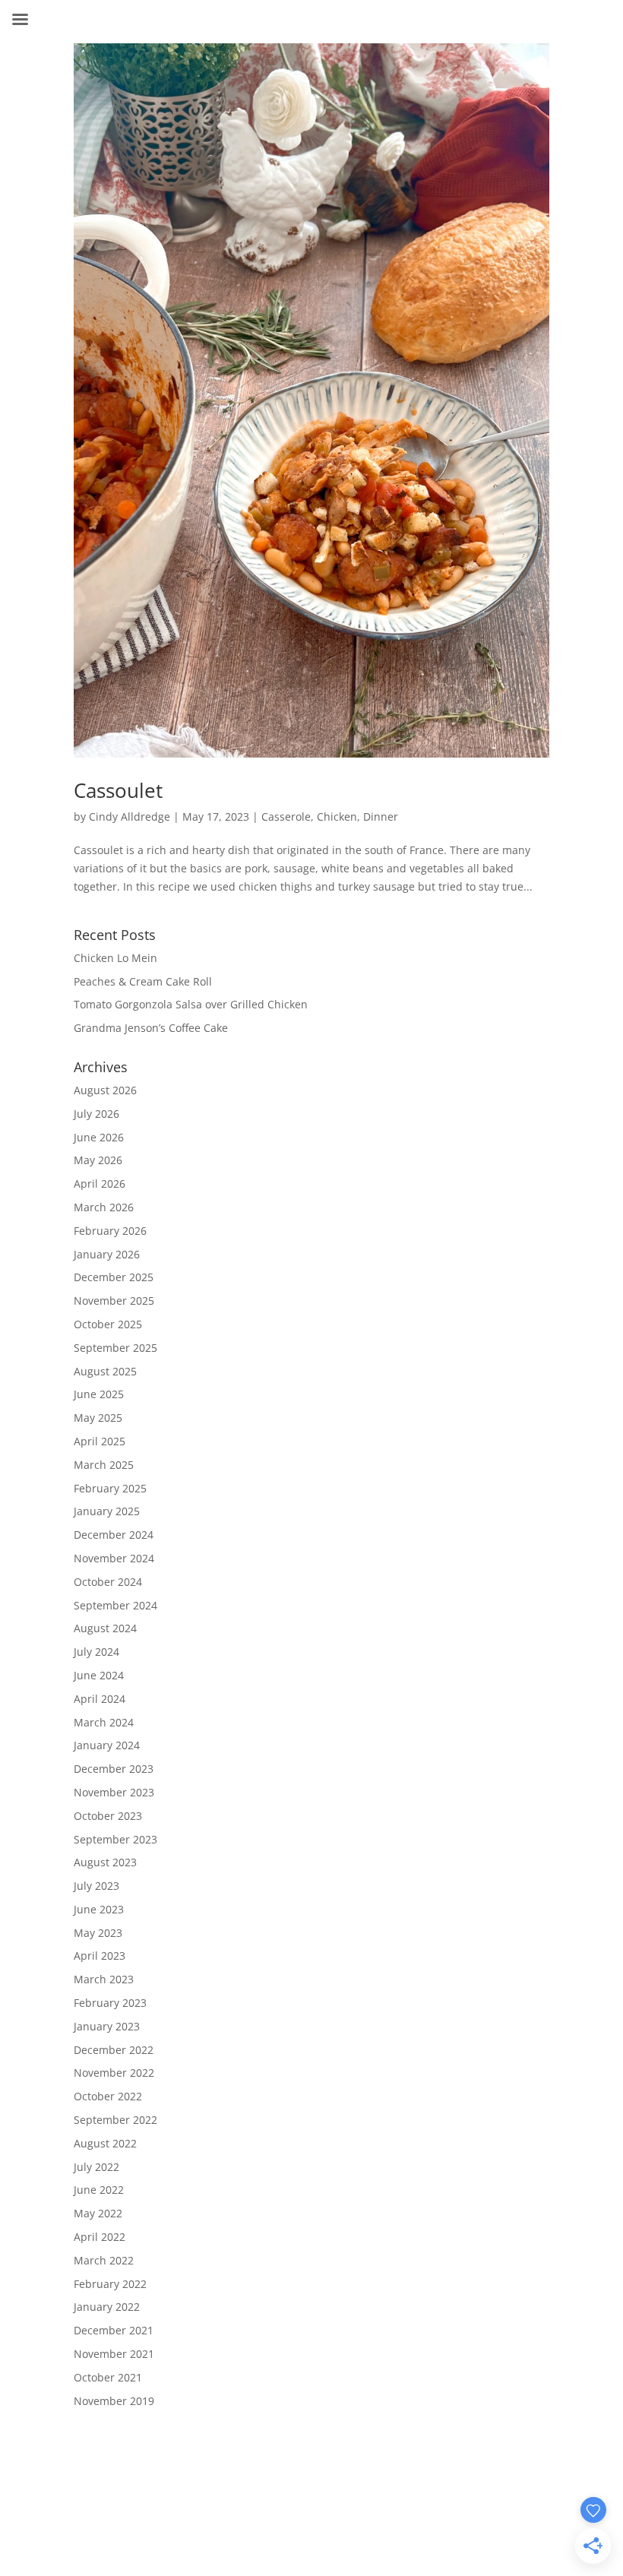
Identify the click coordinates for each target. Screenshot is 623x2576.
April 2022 (100, 2237)
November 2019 (114, 2401)
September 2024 (115, 1605)
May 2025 (98, 1418)
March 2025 (104, 1465)
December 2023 (114, 1769)
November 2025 (114, 1301)
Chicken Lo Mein (115, 958)
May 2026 (98, 1160)
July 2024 (96, 1652)
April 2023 (100, 1956)
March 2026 (104, 1207)
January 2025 (107, 1511)
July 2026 (96, 1114)
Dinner (381, 816)
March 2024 (104, 1722)
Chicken (337, 816)
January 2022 (107, 2307)
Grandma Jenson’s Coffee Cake (151, 1028)
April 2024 (100, 1699)
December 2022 (114, 2050)
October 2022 (108, 2096)
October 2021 (108, 2377)
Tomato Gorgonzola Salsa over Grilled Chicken (191, 1004)
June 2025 (99, 1394)
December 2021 (114, 2330)
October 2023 (108, 1816)
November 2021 (114, 2354)
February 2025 (110, 1488)
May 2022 (98, 2213)
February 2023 (110, 2003)
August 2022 (105, 2143)
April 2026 (100, 1184)
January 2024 (107, 1745)
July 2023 (96, 1886)
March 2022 (104, 2260)
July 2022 (96, 2167)
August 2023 (105, 1862)
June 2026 (99, 1137)
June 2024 (99, 1675)
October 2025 (108, 1324)
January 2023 (107, 2026)
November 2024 (114, 1558)
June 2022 (99, 2190)
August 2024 (105, 1628)
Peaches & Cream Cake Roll (143, 981)
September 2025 (115, 1348)
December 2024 (114, 1535)
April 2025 (100, 1441)
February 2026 (110, 1231)
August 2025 (105, 1371)
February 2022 (110, 2284)
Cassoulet (118, 790)
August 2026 (105, 1090)
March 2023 (104, 1979)
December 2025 (114, 1277)
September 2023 (115, 1839)
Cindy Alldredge (130, 816)
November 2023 (114, 1792)
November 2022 (114, 2073)
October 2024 (108, 1582)
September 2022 (115, 2120)
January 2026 (107, 1254)
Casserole (286, 816)
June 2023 (99, 1909)
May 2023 (98, 1933)
